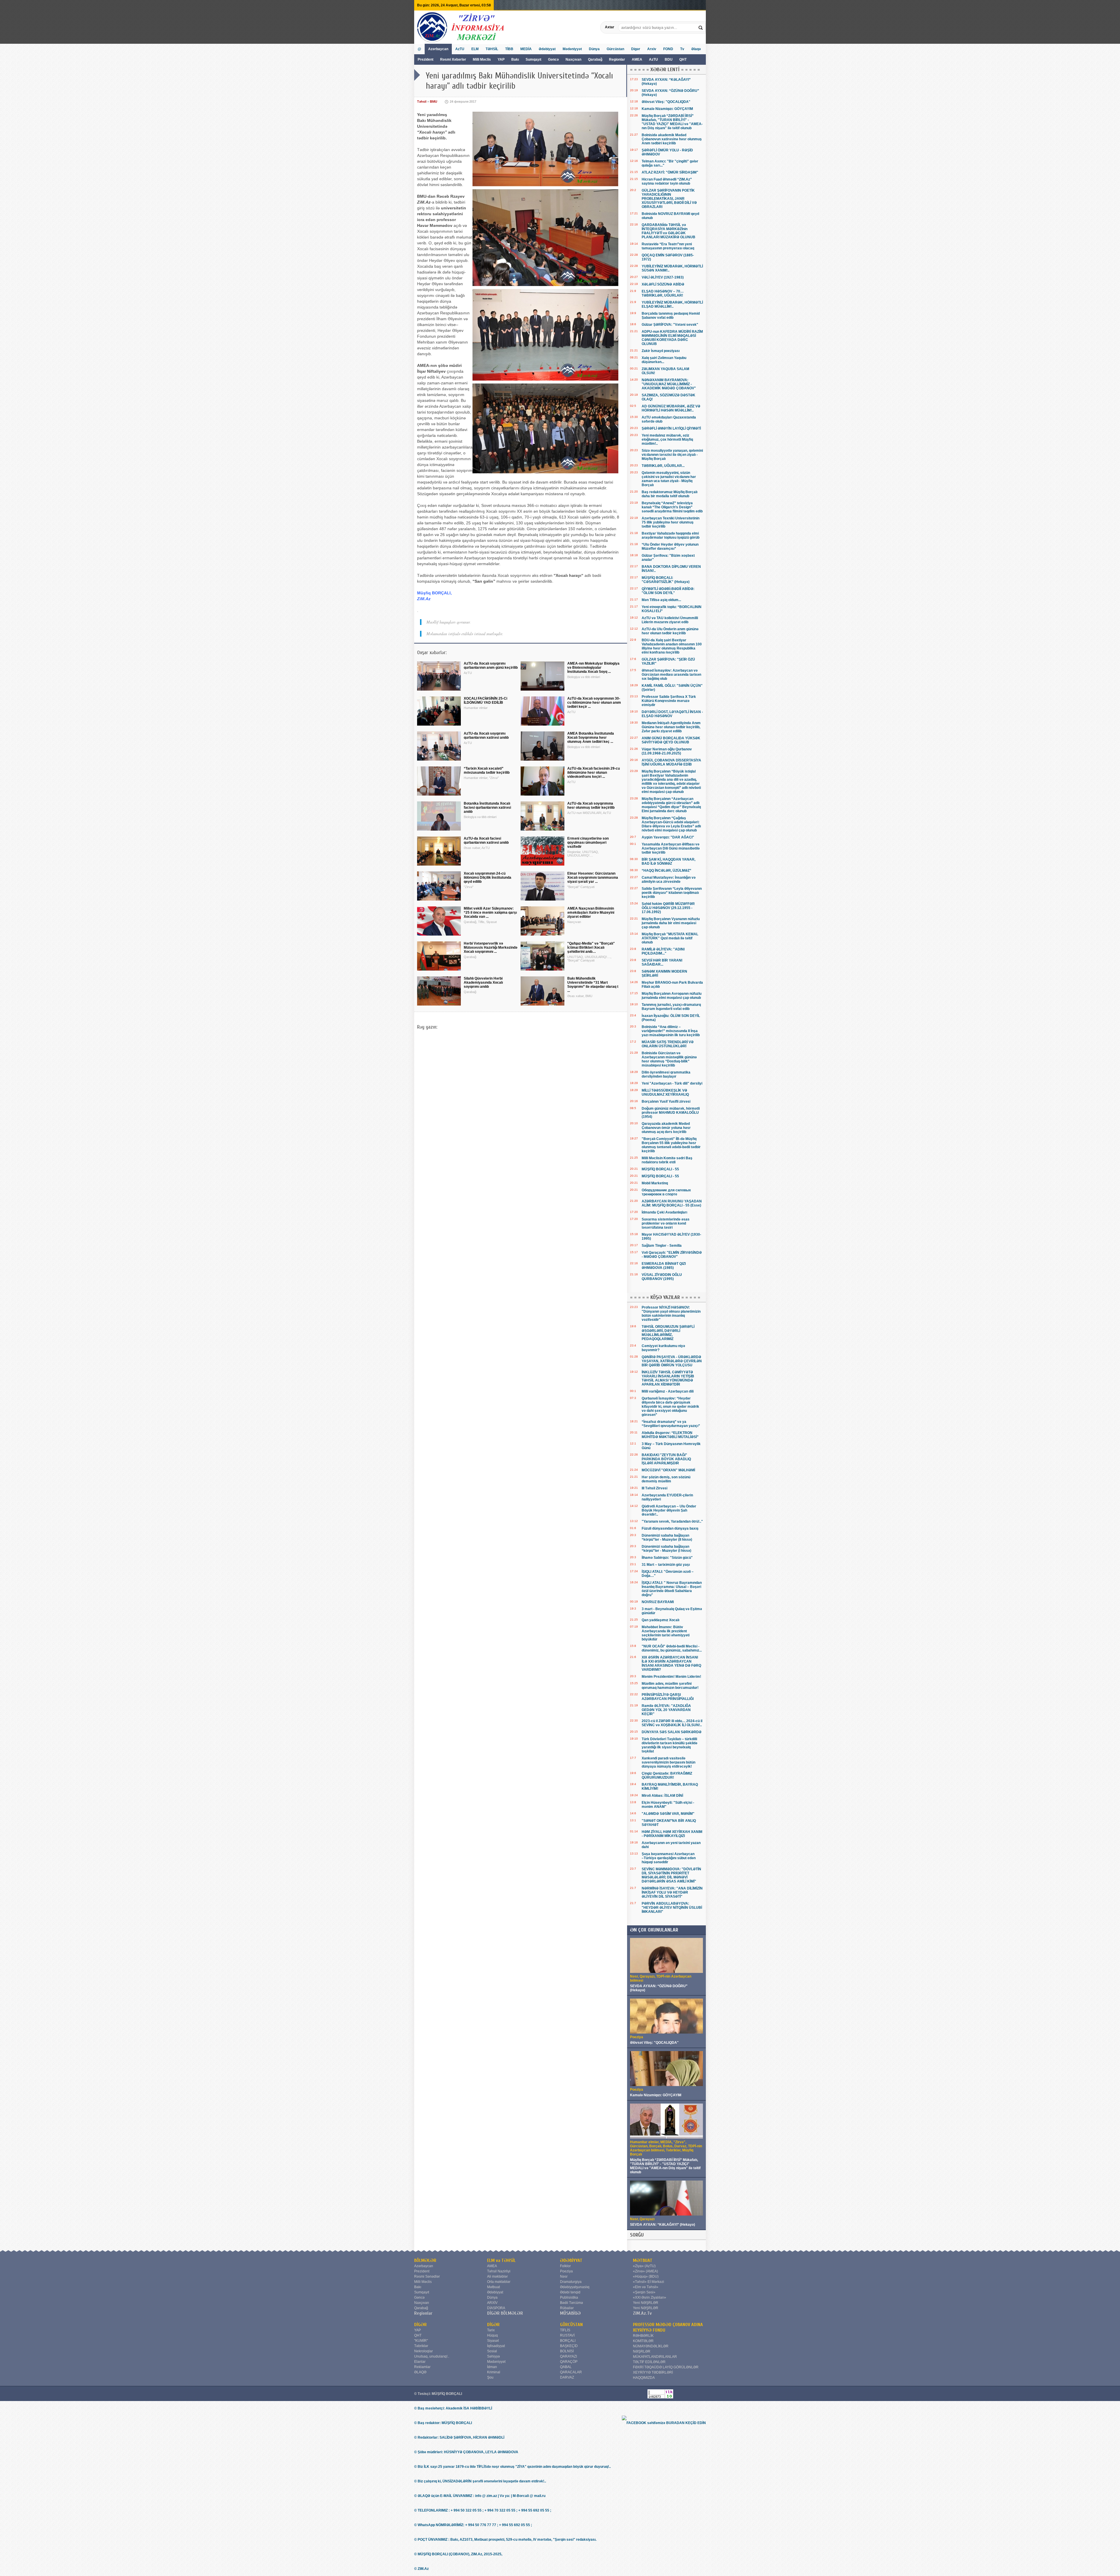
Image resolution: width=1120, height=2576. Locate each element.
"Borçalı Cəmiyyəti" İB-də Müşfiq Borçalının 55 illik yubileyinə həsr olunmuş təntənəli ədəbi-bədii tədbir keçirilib (671, 1145)
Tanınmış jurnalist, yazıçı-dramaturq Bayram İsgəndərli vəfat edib (671, 1007)
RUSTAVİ (567, 2335)
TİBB (509, 49)
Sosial (492, 2351)
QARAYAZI (568, 2356)
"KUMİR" (421, 2341)
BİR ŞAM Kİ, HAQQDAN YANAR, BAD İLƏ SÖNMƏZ (668, 861)
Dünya (594, 49)
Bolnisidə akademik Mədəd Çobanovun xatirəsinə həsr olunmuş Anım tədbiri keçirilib (672, 139)
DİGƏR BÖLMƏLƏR (505, 2313)
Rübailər (567, 2308)
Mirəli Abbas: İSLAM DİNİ (662, 1796)
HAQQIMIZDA (644, 2378)
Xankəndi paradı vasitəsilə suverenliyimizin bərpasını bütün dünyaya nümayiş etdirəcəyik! (668, 1762)
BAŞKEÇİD (569, 2346)
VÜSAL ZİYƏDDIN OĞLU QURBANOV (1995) (662, 1277)
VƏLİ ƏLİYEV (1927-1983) (663, 277)
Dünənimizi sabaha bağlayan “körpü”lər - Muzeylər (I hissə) (666, 1549)
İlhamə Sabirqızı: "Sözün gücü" (667, 1558)
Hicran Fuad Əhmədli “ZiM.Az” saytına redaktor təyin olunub (667, 181)
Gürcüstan (615, 49)
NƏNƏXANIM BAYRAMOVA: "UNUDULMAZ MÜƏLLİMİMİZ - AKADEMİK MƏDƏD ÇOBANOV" (669, 384)
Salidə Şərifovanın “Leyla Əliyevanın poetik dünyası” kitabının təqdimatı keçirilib (672, 893)
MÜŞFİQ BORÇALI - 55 (660, 1169)
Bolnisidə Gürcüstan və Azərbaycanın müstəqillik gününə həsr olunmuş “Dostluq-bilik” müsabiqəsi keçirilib (669, 1059)
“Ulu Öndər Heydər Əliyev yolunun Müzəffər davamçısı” (670, 547)
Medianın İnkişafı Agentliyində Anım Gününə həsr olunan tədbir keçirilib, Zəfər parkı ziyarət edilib (671, 727)
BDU (669, 59)
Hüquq (492, 2335)
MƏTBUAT (643, 2260)
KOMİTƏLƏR (643, 2341)
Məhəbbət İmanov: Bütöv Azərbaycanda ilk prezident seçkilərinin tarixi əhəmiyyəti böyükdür (666, 1633)
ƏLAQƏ (420, 2372)
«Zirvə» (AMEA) (645, 2271)
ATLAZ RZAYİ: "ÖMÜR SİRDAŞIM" (670, 172)
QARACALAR (571, 2372)
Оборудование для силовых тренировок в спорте (666, 1192)
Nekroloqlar (423, 2351)
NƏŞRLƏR (642, 2351)
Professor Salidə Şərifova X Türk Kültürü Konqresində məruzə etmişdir (669, 701)
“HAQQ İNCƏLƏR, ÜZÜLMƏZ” (666, 871)
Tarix (491, 2330)
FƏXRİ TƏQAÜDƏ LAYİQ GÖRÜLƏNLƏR (666, 2367)
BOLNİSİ (567, 2351)
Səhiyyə (494, 2356)
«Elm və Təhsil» (646, 2287)
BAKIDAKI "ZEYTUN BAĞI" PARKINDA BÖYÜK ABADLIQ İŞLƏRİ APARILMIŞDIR (666, 1459)
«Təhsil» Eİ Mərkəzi (649, 2282)
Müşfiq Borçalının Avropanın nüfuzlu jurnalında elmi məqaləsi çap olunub (672, 996)
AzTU (654, 59)
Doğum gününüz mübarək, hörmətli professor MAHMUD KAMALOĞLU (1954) (671, 1113)
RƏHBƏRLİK (643, 2336)
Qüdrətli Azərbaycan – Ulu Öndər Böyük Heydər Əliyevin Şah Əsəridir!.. (669, 1510)
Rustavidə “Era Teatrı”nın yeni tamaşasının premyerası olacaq (668, 246)
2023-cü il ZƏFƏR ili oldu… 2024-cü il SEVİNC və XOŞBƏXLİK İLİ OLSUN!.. (672, 1723)
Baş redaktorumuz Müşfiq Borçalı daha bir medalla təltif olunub (670, 494)
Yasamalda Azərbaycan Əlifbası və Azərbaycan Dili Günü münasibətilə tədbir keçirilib (671, 848)
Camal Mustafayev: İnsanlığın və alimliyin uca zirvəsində (669, 880)
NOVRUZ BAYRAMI (658, 1602)
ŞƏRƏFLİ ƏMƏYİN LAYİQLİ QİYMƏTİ (671, 428)
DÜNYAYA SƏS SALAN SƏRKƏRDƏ (672, 1732)
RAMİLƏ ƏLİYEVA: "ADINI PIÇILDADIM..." (663, 951)
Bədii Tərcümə (572, 2303)
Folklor (565, 2266)
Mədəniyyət (572, 49)
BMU (434, 101)
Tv (682, 49)
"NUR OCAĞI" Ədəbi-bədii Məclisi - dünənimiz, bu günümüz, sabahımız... (672, 1648)
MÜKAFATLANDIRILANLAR (655, 2357)
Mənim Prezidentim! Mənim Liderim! (671, 1677)
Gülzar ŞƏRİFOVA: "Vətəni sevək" (670, 325)
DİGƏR (420, 2325)
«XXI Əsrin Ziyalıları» (650, 2297)
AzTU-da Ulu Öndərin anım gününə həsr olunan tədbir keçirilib (670, 631)
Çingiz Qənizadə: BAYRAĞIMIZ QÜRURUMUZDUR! (667, 1775)
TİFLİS (565, 2330)
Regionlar (617, 59)
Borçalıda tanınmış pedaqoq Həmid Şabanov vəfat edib (671, 316)
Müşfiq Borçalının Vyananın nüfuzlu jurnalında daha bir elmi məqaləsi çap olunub (671, 923)
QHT (683, 59)
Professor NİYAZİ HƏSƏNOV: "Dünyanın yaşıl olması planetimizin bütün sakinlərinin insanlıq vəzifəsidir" (671, 1314)
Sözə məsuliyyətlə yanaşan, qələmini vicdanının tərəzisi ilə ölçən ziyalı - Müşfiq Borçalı (672, 455)
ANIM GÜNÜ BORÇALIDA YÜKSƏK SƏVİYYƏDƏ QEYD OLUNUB (671, 740)
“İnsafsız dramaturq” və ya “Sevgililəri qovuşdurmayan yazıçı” (671, 1424)
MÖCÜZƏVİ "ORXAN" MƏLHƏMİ (668, 1470)
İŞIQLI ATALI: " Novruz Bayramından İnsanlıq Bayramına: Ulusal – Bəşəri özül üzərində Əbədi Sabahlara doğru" (672, 1589)
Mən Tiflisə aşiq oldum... (661, 600)
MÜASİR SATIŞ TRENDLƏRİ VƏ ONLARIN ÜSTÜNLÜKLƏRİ (668, 1044)
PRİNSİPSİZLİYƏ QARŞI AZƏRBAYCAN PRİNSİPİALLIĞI (668, 1697)
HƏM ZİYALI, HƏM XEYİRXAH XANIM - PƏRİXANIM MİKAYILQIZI (672, 1834)
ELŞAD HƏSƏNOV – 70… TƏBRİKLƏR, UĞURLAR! (663, 293)
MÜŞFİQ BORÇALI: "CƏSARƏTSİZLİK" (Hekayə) (666, 580)
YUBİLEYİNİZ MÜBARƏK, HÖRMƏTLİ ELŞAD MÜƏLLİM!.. (672, 304)
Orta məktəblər (499, 2282)
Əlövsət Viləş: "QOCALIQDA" (666, 102)
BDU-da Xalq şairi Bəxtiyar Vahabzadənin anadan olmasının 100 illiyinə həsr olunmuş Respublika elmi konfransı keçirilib (672, 646)
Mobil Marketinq (655, 1183)
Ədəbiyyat (547, 49)
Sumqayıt (534, 59)
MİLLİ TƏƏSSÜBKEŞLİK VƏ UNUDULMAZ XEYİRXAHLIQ (665, 1092)
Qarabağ (595, 59)
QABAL (566, 2367)
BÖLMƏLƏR (425, 2260)
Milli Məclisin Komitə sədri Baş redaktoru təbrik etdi (667, 1160)
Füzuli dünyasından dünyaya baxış (670, 1528)
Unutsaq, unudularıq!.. (432, 2356)
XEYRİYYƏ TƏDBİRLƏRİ (653, 2372)
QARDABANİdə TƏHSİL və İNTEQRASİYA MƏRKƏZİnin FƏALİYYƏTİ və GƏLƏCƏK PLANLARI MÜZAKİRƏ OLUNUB (668, 231)
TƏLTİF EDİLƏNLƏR (649, 2362)
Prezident (426, 59)
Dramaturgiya (571, 2282)
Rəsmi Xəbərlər (453, 59)
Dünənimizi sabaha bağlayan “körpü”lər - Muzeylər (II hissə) (667, 1537)
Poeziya (566, 2271)
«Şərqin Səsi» (644, 2292)
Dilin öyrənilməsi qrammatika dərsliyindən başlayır (666, 1074)
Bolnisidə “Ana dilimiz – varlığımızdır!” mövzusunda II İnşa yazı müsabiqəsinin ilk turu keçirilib (671, 1031)
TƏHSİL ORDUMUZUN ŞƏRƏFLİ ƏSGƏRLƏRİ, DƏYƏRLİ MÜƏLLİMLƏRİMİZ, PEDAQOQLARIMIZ (668, 1333)
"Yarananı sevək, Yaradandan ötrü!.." (672, 1521)
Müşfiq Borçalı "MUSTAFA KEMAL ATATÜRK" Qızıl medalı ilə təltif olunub (670, 938)
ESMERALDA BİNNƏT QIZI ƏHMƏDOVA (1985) (664, 1266)
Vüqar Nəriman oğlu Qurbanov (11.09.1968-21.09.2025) (667, 751)
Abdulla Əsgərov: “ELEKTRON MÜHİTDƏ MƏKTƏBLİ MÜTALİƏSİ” (670, 1435)
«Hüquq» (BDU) (646, 2276)
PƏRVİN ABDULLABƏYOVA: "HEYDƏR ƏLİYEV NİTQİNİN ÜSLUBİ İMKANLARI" (672, 1908)
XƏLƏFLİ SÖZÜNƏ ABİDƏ (663, 284)
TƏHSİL (492, 49)
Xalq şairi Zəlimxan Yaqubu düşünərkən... (664, 360)
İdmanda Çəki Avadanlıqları (664, 1212)
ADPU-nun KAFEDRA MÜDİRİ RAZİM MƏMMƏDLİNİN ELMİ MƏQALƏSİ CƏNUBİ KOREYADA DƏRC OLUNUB (672, 338)
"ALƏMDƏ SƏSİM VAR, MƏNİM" (668, 1814)
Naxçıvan (573, 59)
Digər (636, 49)
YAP (502, 59)
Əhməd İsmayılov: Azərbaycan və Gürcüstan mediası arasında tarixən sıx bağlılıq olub (671, 675)
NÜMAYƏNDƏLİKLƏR (651, 2346)
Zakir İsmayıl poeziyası (661, 351)
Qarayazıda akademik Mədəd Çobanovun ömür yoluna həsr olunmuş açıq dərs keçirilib (666, 1128)
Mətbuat (494, 2287)
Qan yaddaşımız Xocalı (660, 1620)
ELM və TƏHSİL (501, 2260)
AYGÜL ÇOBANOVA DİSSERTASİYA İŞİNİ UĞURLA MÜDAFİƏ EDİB (671, 762)
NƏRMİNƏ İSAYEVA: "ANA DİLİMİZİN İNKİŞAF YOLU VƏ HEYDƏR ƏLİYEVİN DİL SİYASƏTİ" (672, 1892)
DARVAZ (567, 2377)
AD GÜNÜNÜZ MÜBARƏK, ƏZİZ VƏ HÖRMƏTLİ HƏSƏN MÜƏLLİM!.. (671, 408)
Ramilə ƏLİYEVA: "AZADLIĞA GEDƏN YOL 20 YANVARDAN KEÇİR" (666, 1710)
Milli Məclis (482, 59)
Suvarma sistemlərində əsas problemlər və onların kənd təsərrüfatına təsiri (666, 1223)
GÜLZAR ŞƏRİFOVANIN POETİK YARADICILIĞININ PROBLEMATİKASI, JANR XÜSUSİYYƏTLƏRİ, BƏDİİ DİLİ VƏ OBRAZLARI (669, 199)
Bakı (515, 59)
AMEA (637, 59)
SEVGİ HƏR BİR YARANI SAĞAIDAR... (662, 962)
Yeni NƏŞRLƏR (646, 2303)
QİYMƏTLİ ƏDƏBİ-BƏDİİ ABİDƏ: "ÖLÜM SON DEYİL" (668, 591)
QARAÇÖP (569, 2362)
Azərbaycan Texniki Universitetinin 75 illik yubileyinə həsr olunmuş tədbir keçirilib (671, 522)
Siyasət (493, 2341)
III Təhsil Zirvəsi (654, 1488)
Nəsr (564, 2276)
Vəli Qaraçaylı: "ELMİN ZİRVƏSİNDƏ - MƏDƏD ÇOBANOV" (672, 1255)
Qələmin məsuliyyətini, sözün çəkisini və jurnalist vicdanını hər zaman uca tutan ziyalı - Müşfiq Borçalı (669, 479)
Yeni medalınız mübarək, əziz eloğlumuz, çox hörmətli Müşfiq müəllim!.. (667, 439)
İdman (492, 2367)
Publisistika (569, 2297)
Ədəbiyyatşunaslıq (575, 2287)
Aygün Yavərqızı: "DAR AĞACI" (668, 837)
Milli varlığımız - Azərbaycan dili (668, 1391)
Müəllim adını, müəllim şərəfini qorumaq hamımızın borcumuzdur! (670, 1686)
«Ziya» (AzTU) (644, 2266)
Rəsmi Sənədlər (427, 2276)
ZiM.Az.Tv (642, 2313)
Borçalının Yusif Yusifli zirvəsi (666, 1102)
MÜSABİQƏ (570, 2313)
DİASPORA (496, 2308)
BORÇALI (568, 2341)
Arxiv (652, 49)
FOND (668, 49)
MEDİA (526, 49)
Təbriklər (421, 2346)
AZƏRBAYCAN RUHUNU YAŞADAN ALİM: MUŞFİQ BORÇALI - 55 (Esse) (672, 1203)
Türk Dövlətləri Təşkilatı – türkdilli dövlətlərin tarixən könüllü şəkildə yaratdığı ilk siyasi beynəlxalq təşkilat (670, 1745)
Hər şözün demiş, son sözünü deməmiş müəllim (666, 1479)
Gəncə (553, 59)
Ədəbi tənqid (570, 2292)
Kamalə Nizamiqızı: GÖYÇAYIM (667, 109)
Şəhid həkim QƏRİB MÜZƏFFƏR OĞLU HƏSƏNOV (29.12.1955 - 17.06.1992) (668, 908)
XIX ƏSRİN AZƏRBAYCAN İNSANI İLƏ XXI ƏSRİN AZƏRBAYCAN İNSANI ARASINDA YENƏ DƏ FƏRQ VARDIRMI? (671, 1663)
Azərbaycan (438, 49)
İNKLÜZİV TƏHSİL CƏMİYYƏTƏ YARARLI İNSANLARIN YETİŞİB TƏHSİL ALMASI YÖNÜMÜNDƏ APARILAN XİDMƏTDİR (668, 1378)
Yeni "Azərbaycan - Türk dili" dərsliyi (672, 1083)
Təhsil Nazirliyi (499, 2271)
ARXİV (492, 2303)
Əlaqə (696, 49)
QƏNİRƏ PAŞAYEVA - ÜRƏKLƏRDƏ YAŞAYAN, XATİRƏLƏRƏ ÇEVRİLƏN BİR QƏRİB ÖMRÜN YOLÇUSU (672, 1361)
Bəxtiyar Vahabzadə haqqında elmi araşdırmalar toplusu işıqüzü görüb (671, 535)
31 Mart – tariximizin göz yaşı (666, 1565)
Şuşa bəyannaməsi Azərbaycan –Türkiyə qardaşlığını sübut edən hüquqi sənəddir (669, 1858)
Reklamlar (422, 2367)
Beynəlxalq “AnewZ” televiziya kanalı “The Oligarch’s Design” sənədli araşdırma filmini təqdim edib (672, 507)
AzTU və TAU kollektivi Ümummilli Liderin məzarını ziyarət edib (670, 620)
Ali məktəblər (497, 2276)
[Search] (701, 27)
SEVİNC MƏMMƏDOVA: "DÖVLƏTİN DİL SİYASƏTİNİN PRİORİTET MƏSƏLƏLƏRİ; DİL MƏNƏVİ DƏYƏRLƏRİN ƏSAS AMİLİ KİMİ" (671, 1875)
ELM (475, 49)
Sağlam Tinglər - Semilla (662, 1246)
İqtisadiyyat (496, 2346)
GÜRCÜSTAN (571, 2325)
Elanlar (420, 2362)
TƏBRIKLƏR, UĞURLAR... (663, 466)
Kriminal (494, 2372)
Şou (490, 2377)
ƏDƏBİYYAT (571, 2260)
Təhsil (422, 101)
